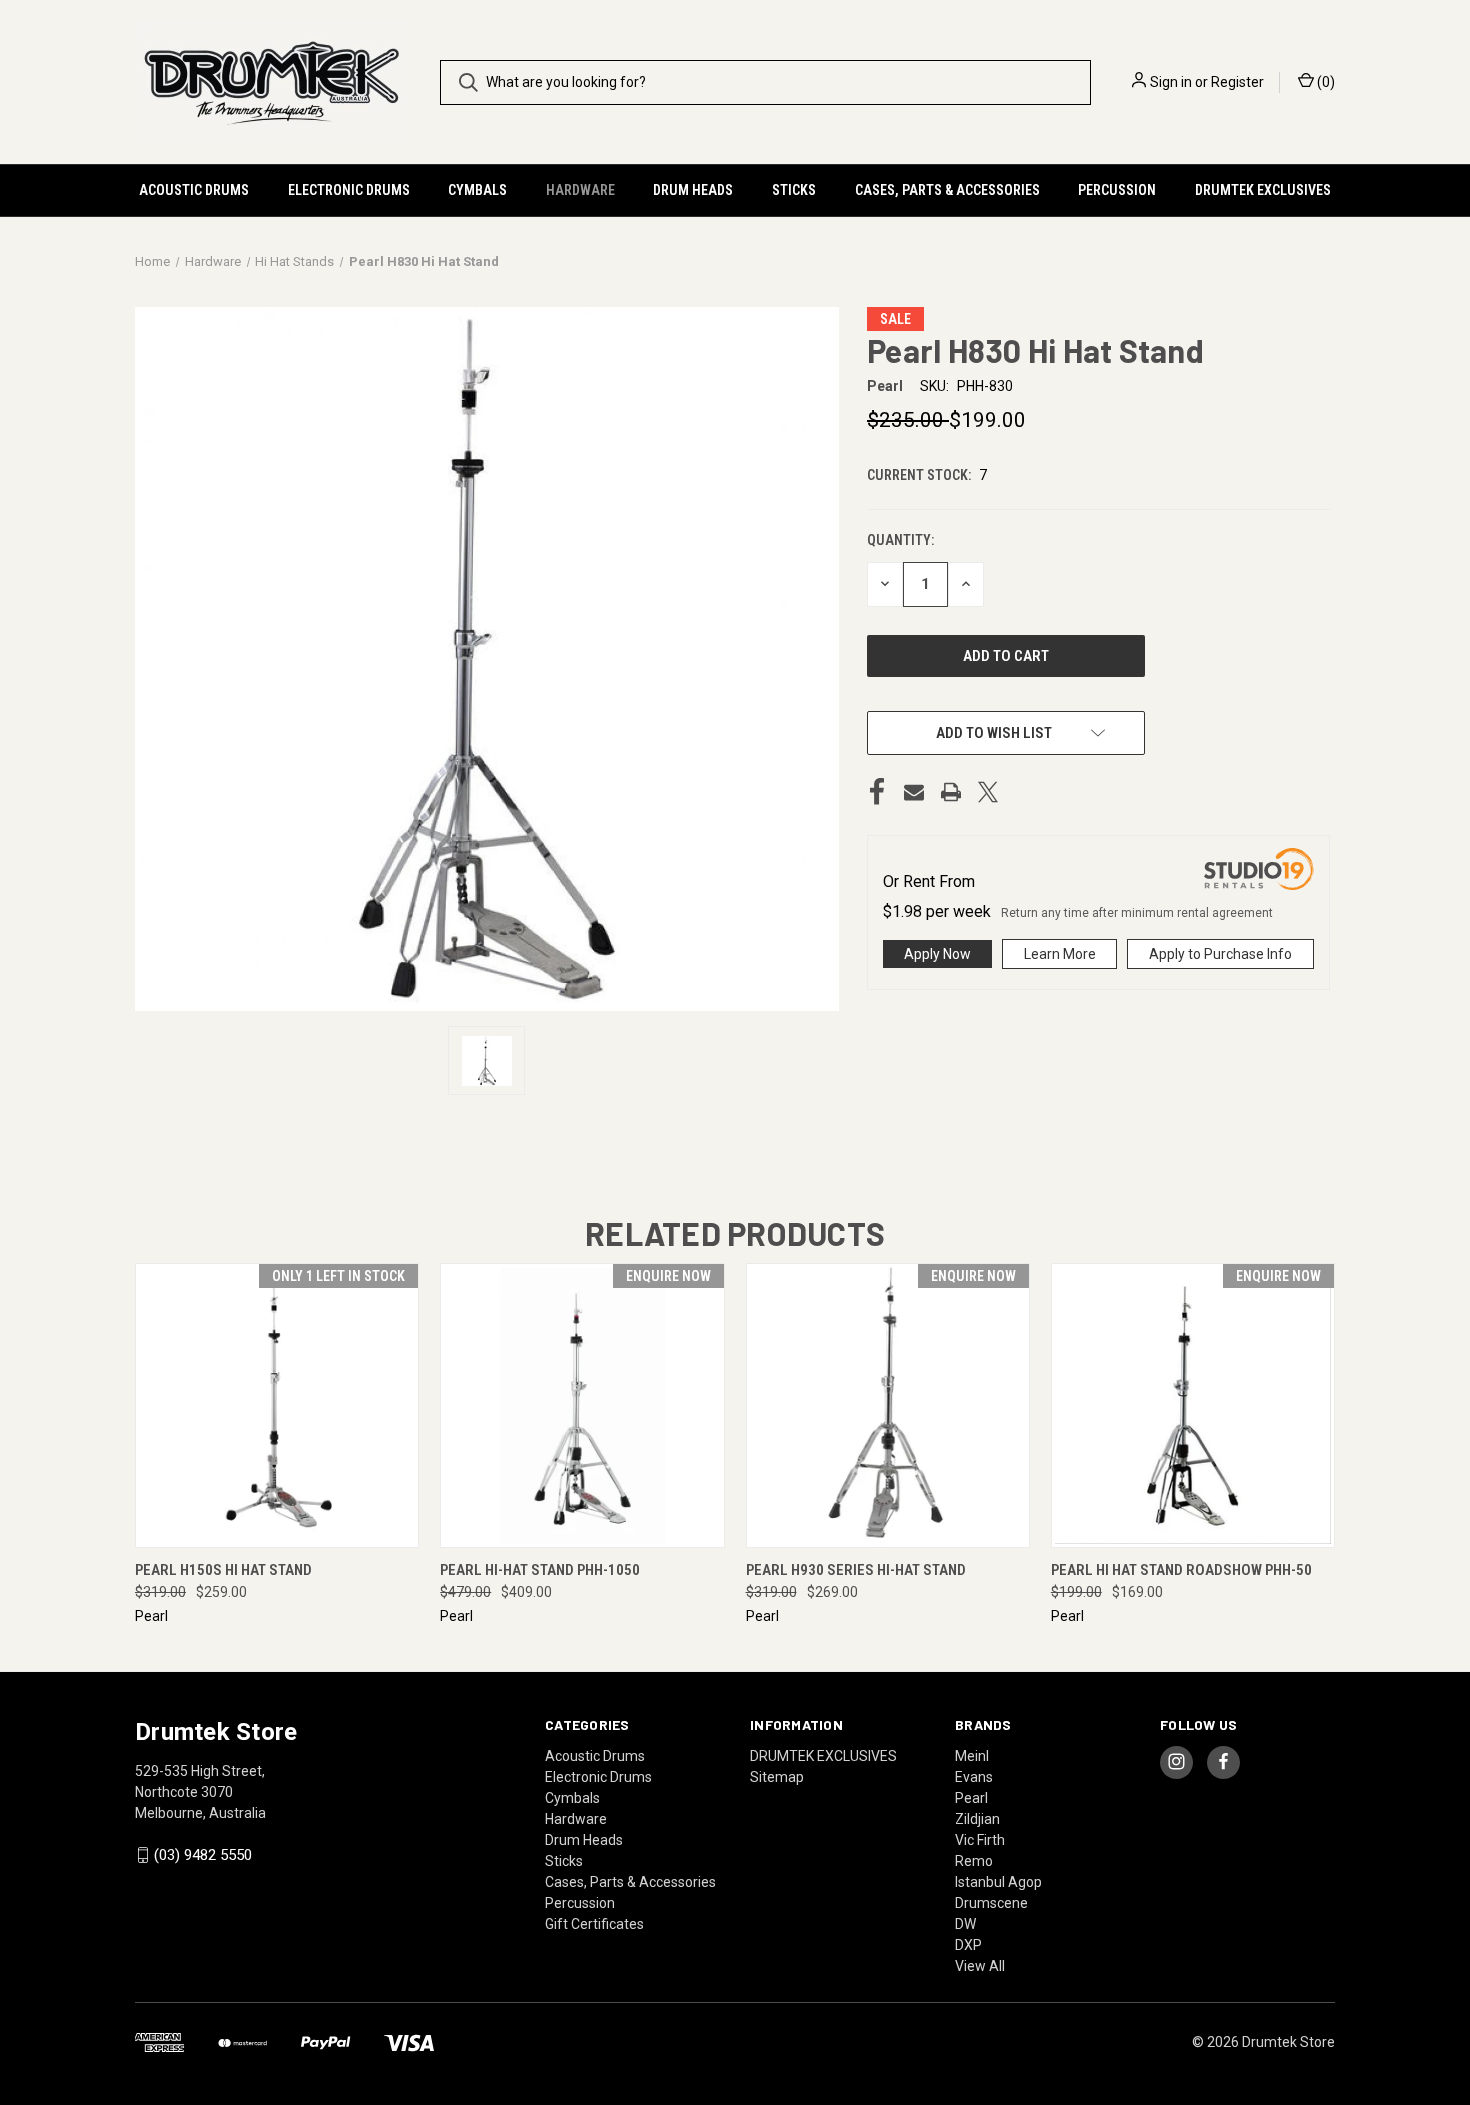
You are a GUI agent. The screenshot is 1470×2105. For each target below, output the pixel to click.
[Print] (951, 792)
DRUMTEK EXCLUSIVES (1263, 190)
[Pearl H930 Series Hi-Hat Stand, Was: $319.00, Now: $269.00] (888, 1405)
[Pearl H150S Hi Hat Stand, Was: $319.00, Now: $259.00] (277, 1405)
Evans (974, 1777)
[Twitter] (988, 792)
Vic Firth (980, 1840)
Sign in (1171, 82)
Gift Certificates (594, 1924)
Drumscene (991, 1903)
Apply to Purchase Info (1220, 954)
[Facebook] (877, 792)
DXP (968, 1945)
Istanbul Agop (998, 1882)
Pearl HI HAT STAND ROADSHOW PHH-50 (1181, 1570)
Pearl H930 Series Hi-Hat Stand (856, 1570)
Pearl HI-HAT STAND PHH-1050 (540, 1570)
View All (980, 1966)
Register (1237, 82)
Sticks (794, 190)
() (1324, 82)
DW (965, 1924)
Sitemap (777, 1777)
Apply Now (937, 954)
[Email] (914, 792)
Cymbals (477, 190)
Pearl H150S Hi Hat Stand (223, 1570)
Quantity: (900, 540)
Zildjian (977, 1819)
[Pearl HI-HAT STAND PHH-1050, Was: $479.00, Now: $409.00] (582, 1405)
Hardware (580, 190)
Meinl (972, 1756)
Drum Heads (693, 190)
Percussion (1117, 190)
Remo (974, 1861)
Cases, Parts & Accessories (947, 190)
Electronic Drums (349, 190)
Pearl (971, 1798)
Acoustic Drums (194, 190)
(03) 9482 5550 (203, 1855)
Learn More (1060, 954)
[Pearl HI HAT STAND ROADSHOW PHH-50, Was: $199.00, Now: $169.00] (1193, 1405)
